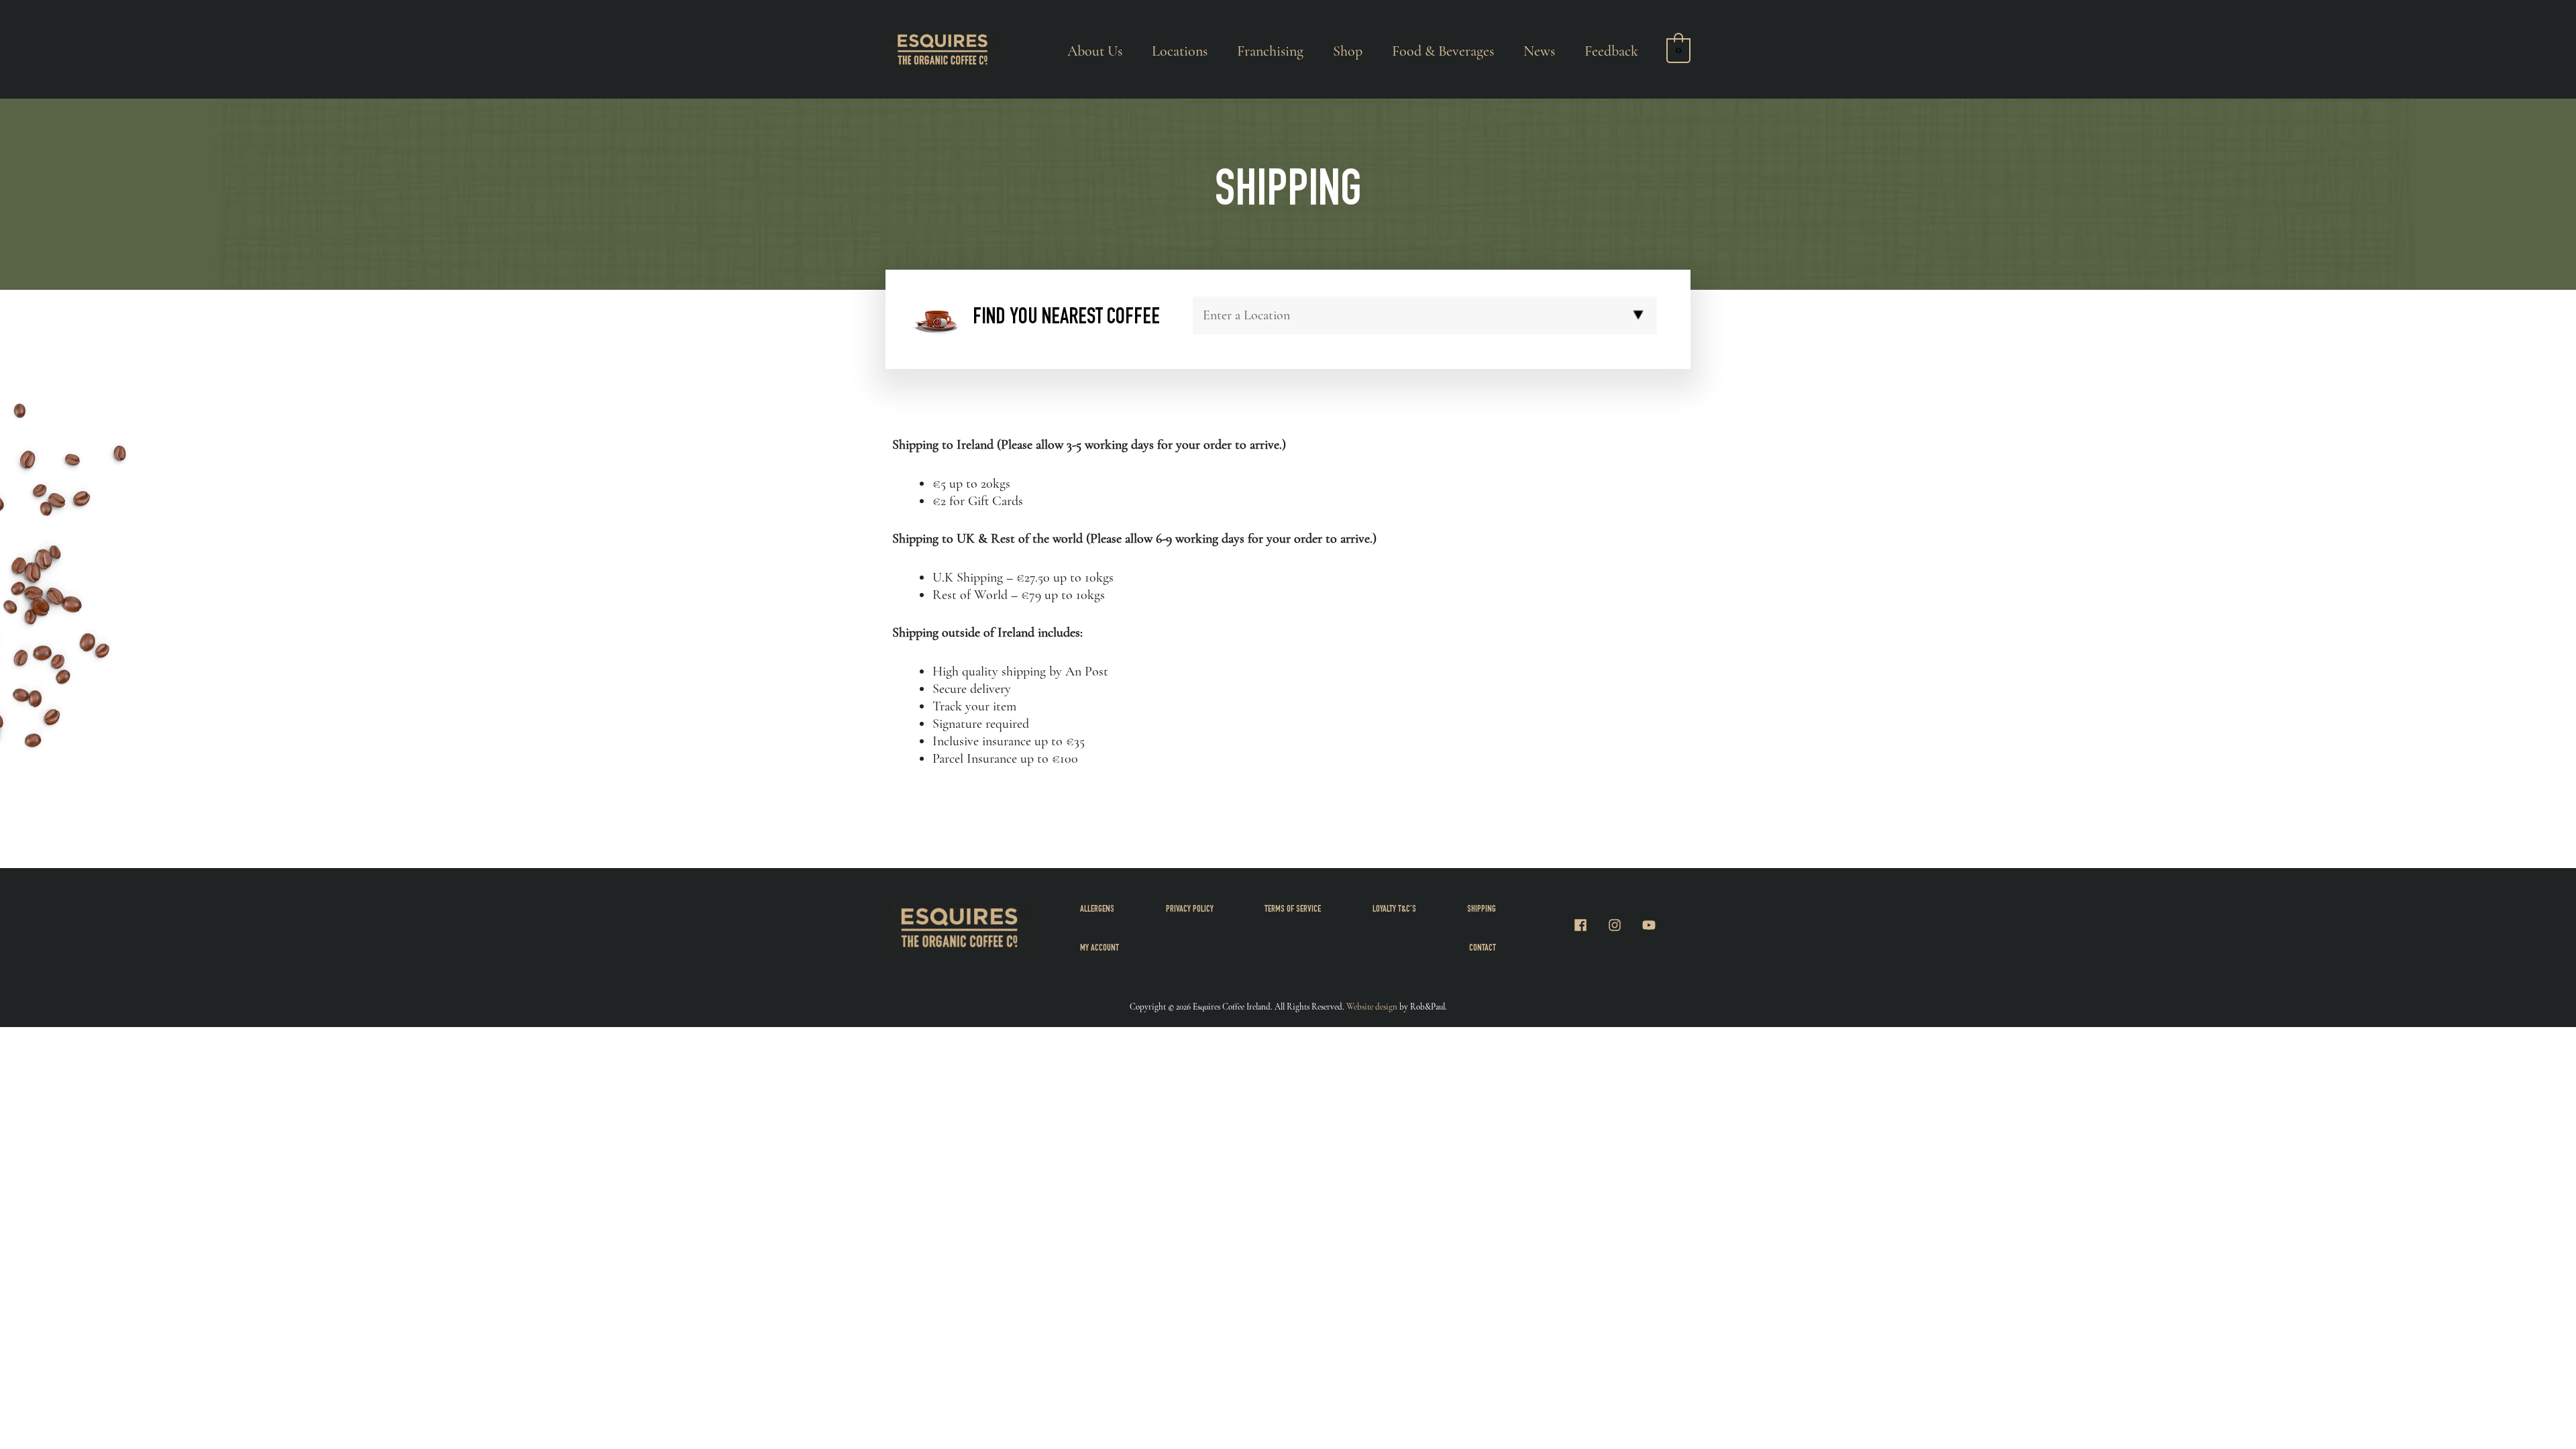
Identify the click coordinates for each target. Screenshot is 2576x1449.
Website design (1372, 1007)
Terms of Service (1293, 910)
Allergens (1097, 910)
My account (1099, 949)
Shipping (1482, 910)
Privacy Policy (1190, 910)
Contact (1483, 949)
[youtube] (1651, 925)
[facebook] (1589, 925)
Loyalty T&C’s (1394, 910)
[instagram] (1623, 925)
